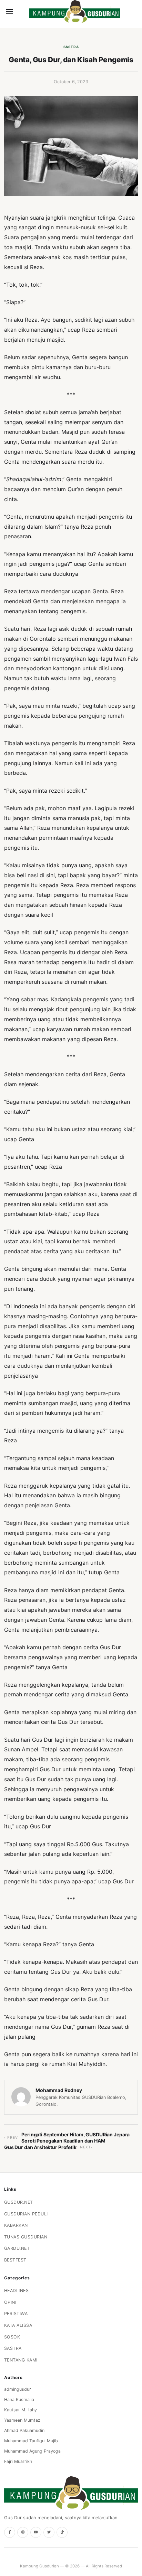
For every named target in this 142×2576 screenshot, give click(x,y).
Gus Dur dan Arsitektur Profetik (40, 2147)
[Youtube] (36, 2532)
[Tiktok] (62, 2532)
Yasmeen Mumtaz (22, 2420)
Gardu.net (17, 2248)
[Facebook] (10, 2532)
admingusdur (18, 2389)
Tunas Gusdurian (26, 2237)
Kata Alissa (18, 2325)
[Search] (21, 12)
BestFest (15, 2260)
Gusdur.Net (19, 2202)
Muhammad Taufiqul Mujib (31, 2441)
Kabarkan (16, 2225)
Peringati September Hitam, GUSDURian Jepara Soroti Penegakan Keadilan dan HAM (75, 2138)
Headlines (17, 2291)
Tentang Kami (21, 2360)
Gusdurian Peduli (26, 2214)
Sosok (12, 2337)
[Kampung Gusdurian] (75, 12)
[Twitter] (49, 2532)
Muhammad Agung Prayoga (32, 2451)
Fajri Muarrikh (18, 2461)
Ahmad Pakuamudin (24, 2430)
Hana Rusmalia (19, 2399)
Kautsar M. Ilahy (21, 2410)
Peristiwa (16, 2314)
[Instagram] (23, 2532)
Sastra (71, 47)
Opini (10, 2302)
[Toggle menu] (10, 12)
